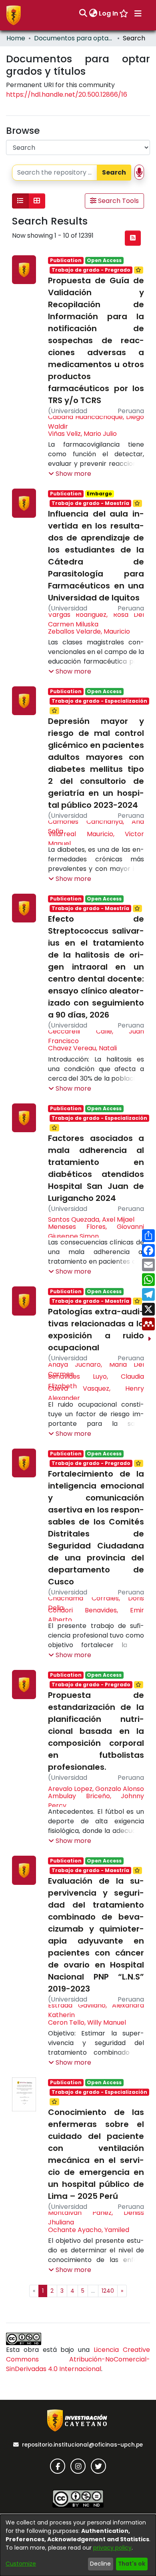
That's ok (132, 2564)
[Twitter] (98, 2466)
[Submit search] (83, 14)
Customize (21, 2564)
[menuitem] (93, 14)
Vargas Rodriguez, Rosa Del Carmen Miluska (96, 619)
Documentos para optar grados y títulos (74, 38)
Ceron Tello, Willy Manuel (87, 2022)
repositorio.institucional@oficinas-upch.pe (82, 2445)
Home (16, 38)
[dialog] (78, 2545)
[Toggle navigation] (138, 14)
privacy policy (112, 2548)
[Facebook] (58, 2466)
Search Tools (118, 201)
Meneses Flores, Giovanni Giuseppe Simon (96, 1231)
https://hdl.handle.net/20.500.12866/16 (67, 94)
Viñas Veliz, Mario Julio (82, 434)
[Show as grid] (37, 201)
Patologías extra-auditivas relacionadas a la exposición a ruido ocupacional (96, 1330)
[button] (70, 474)
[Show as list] (20, 201)
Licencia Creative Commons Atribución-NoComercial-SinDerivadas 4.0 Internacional (78, 2359)
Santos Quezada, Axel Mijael (91, 1219)
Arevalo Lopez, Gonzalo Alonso (96, 1789)
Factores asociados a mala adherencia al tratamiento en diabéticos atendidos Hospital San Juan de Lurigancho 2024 (96, 1168)
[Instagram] (78, 2466)
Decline (100, 2564)
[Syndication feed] (133, 238)
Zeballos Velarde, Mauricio (89, 631)
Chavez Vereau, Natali (82, 1048)
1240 (108, 2291)
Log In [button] (109, 13)
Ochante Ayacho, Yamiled (89, 2230)
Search (114, 172)
